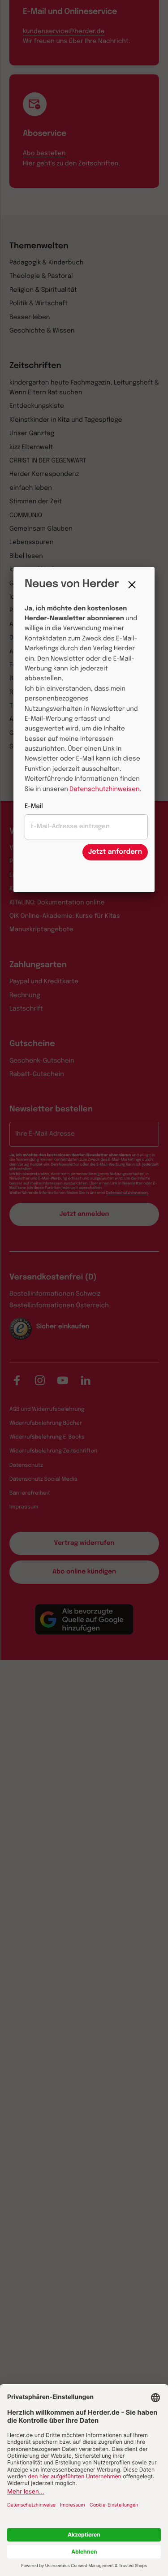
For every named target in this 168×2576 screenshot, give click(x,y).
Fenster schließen (134, 585)
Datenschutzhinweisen (104, 790)
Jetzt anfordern (115, 852)
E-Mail (34, 807)
